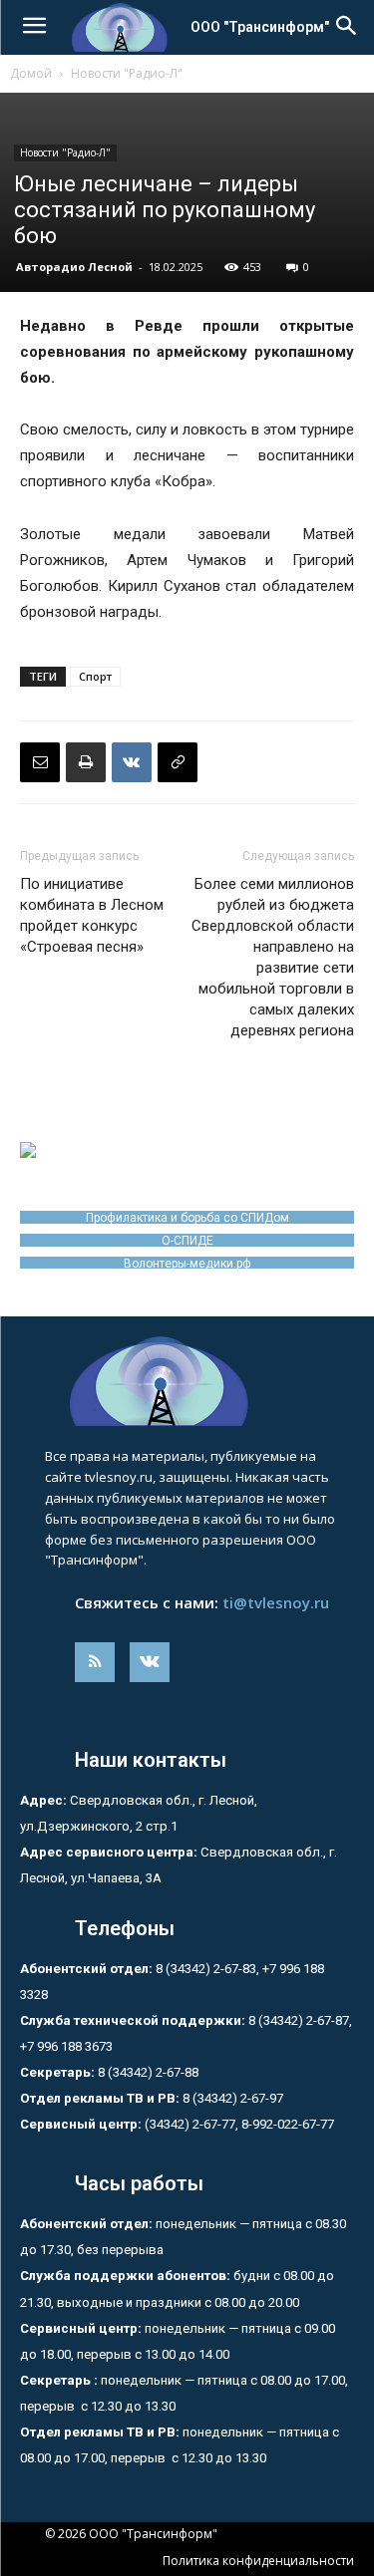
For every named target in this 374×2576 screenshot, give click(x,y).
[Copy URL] (178, 762)
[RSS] (95, 1662)
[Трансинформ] (187, 1381)
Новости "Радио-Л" (127, 73)
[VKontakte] (150, 1662)
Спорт (95, 676)
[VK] (132, 762)
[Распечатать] (86, 762)
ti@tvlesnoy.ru (276, 1602)
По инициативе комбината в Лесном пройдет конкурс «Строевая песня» (92, 915)
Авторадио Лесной (74, 267)
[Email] (40, 762)
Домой (31, 73)
